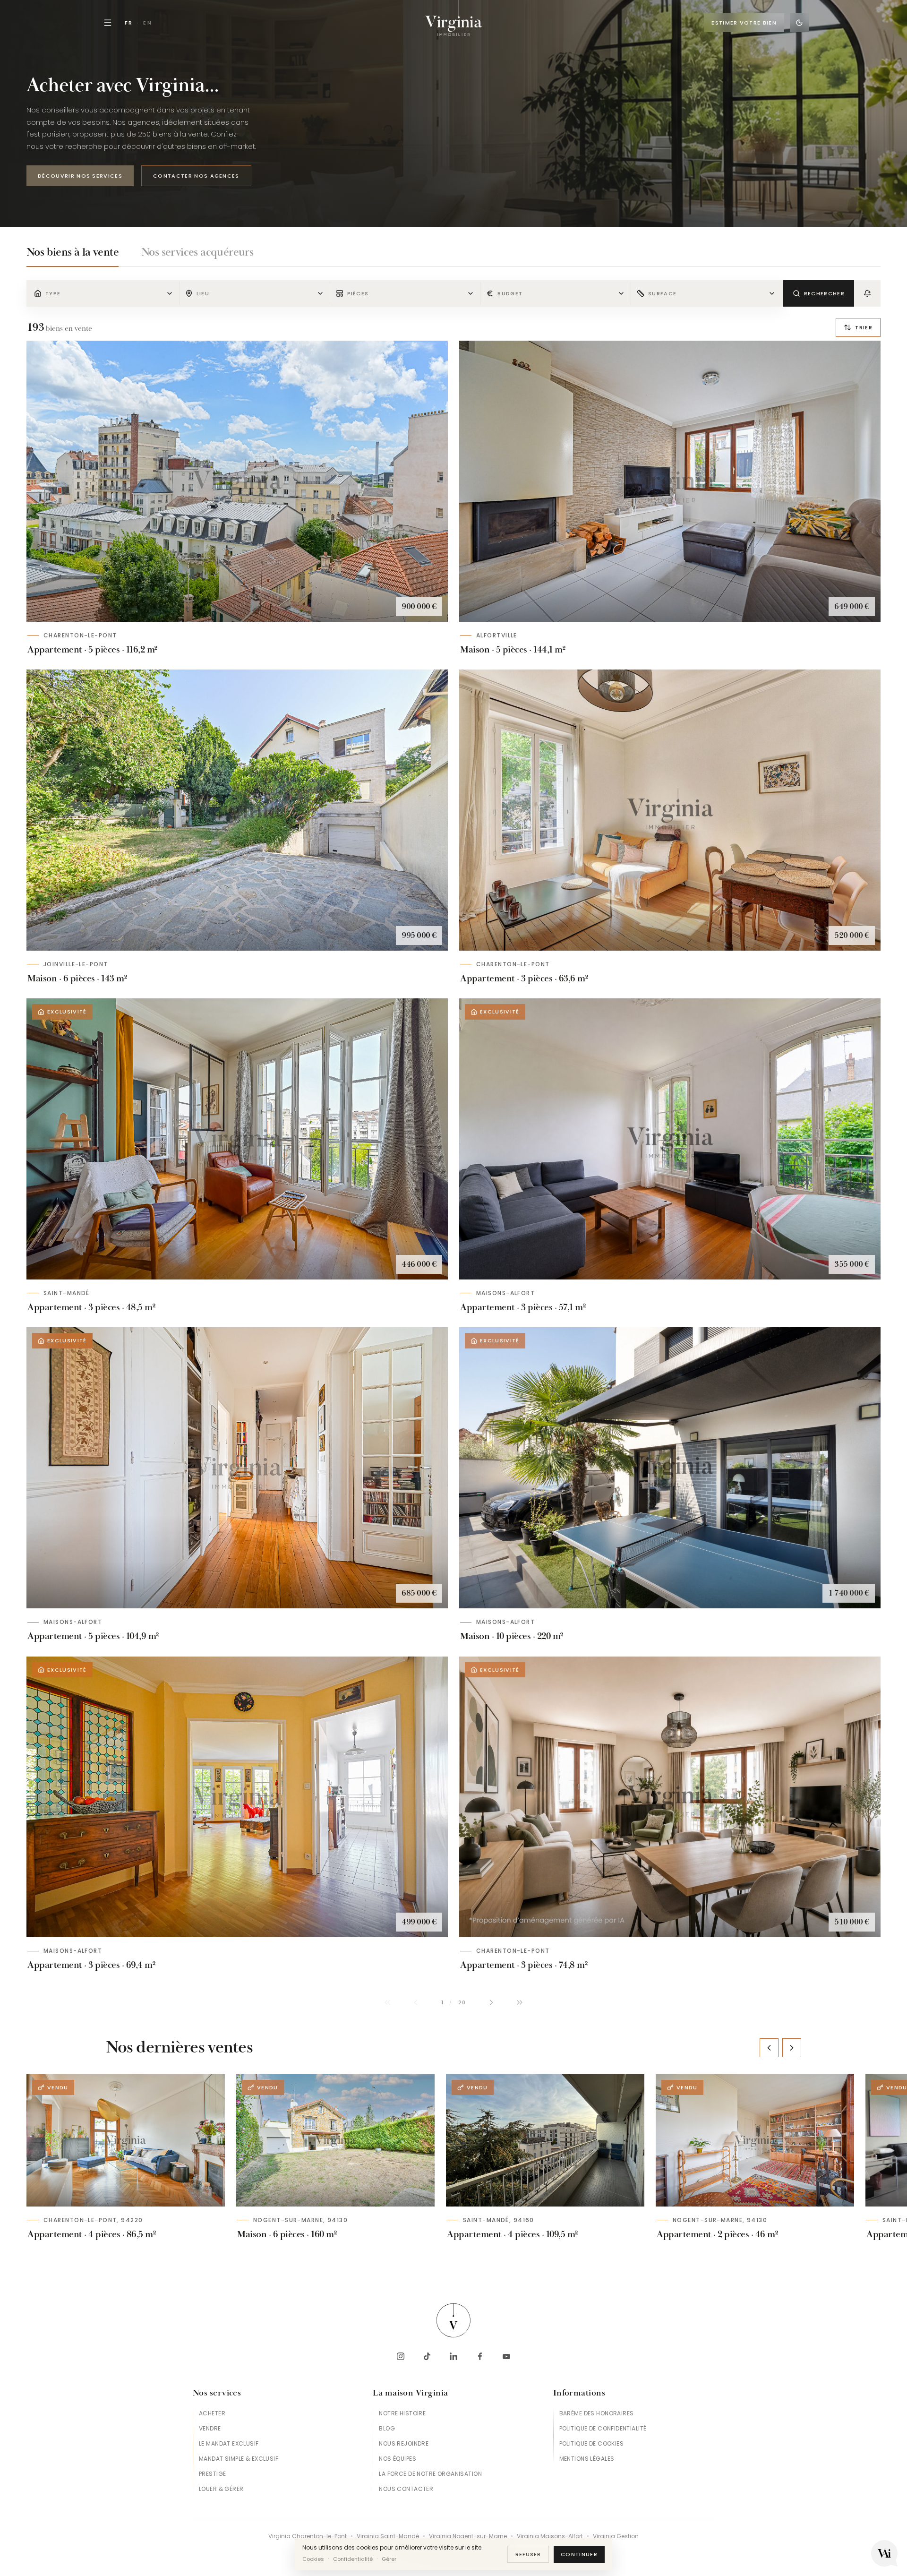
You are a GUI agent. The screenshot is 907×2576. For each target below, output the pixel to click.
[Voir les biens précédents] (769, 2048)
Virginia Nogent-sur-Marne (468, 2536)
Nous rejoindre (404, 2443)
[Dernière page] (520, 2002)
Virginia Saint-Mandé (388, 2536)
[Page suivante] (491, 2002)
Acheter (212, 2413)
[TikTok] (427, 2356)
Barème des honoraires (597, 2413)
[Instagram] (401, 2356)
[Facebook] (480, 2356)
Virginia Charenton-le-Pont (308, 2536)
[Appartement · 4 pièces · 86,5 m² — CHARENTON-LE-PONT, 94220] (126, 2140)
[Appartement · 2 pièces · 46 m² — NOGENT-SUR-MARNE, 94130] (755, 2140)
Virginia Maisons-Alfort (550, 2536)
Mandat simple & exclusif (239, 2459)
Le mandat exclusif (229, 2443)
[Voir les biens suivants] (792, 2048)
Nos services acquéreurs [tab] (197, 252)
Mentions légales (587, 2459)
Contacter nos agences (196, 176)
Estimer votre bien (744, 23)
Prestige (212, 2474)
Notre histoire (402, 2413)
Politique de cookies (591, 2443)
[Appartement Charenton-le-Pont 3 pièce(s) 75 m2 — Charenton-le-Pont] (670, 1797)
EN (148, 23)
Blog (387, 2428)
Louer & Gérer (221, 2489)
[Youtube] (506, 2356)
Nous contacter (406, 2489)
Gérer (389, 2559)
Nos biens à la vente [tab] (73, 252)
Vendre (210, 2428)
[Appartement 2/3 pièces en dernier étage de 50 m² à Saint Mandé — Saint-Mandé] (237, 1139)
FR (129, 23)
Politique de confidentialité (603, 2428)
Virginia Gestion (616, 2536)
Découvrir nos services (80, 176)
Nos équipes (398, 2459)
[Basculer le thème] (799, 23)
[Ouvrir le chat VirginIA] (884, 2553)
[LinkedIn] (453, 2356)
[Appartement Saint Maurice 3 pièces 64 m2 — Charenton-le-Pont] (670, 810)
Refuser (528, 2554)
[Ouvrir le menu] (108, 23)
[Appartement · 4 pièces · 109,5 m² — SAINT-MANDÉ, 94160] (545, 2140)
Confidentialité (353, 2559)
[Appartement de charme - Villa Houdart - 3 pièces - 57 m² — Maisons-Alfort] (670, 1139)
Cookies (313, 2559)
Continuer (579, 2554)
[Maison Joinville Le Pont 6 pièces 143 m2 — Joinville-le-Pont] (237, 810)
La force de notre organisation (430, 2474)
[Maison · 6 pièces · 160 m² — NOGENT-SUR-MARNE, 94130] (335, 2140)
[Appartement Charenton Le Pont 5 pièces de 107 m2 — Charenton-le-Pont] (237, 481)
